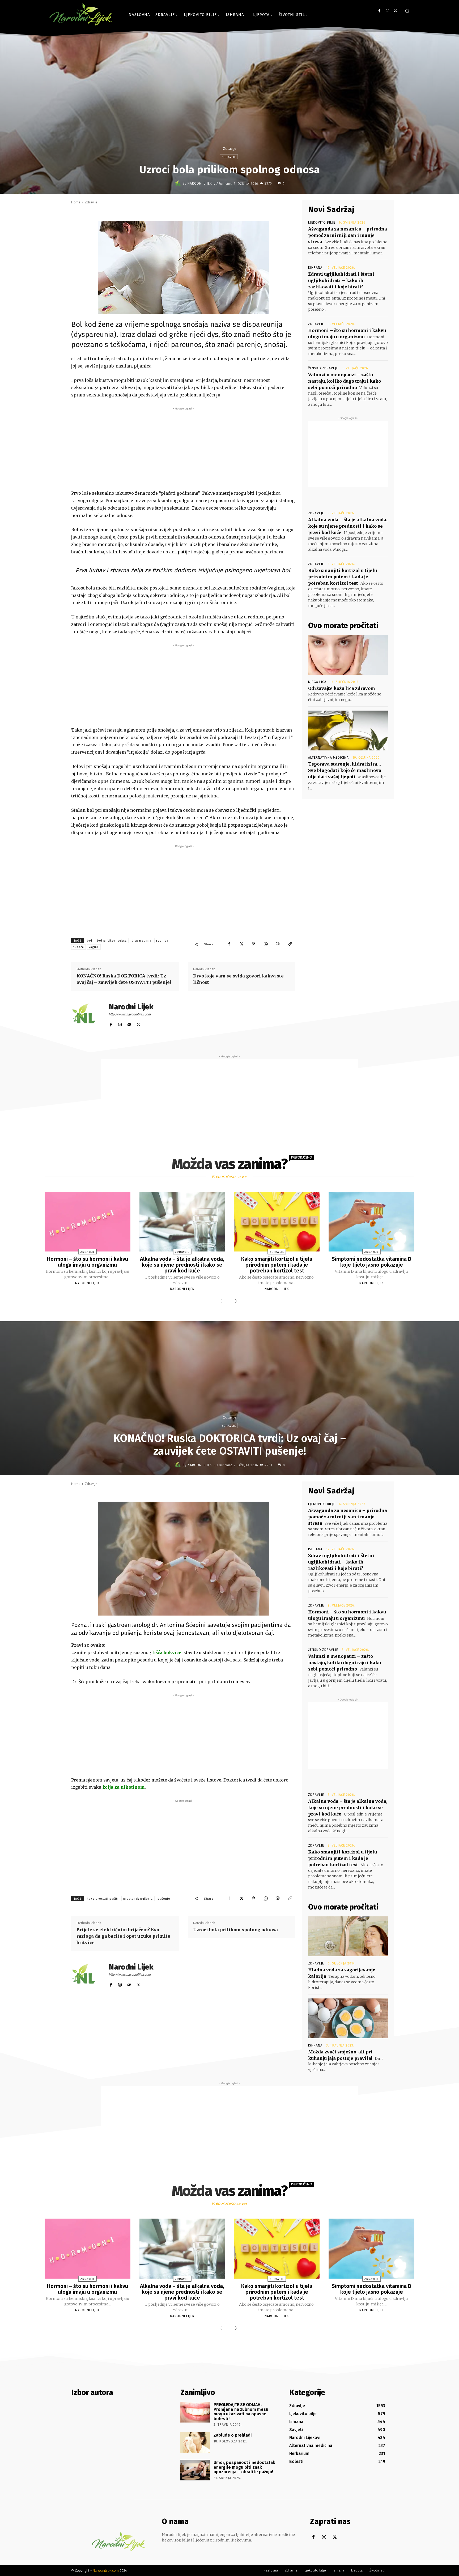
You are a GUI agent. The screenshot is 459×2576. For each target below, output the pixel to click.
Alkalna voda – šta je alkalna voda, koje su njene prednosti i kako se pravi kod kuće (348, 526)
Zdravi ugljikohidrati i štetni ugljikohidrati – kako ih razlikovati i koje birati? (341, 280)
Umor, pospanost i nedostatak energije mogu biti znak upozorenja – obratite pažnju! (244, 2467)
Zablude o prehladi (233, 2435)
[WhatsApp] (266, 944)
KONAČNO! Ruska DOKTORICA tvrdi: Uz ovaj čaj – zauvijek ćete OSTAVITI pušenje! (124, 979)
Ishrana (315, 268)
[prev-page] (222, 1301)
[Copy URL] (290, 944)
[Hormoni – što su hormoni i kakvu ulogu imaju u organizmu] (87, 1222)
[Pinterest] (253, 944)
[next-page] (235, 1301)
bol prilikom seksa (112, 941)
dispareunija (141, 941)
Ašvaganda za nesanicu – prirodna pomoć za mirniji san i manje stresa (348, 235)
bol (90, 941)
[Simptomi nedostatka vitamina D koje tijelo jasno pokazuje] (371, 1222)
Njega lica (317, 682)
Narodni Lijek (200, 183)
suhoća (78, 947)
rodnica (162, 941)
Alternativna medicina (328, 758)
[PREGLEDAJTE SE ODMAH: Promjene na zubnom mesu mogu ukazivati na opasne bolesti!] (195, 2412)
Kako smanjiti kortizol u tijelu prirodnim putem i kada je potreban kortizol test (343, 577)
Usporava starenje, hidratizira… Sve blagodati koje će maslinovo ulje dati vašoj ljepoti (345, 770)
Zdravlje (229, 149)
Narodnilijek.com (106, 2571)
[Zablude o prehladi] (195, 2443)
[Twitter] (395, 11)
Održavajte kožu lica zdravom (342, 688)
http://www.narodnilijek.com (130, 1014)
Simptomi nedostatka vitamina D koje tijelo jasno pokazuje (372, 1262)
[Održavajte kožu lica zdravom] (348, 655)
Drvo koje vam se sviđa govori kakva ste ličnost (238, 979)
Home (76, 202)
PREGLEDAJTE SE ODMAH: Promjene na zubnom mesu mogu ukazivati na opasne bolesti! (241, 2412)
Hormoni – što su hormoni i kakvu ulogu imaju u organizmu (88, 1262)
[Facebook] (379, 11)
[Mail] (129, 1024)
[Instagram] (387, 11)
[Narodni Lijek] (178, 183)
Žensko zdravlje (323, 368)
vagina (94, 947)
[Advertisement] (183, 448)
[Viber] (278, 944)
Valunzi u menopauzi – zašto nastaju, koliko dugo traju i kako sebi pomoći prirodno (345, 381)
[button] (407, 11)
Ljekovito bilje (322, 223)
